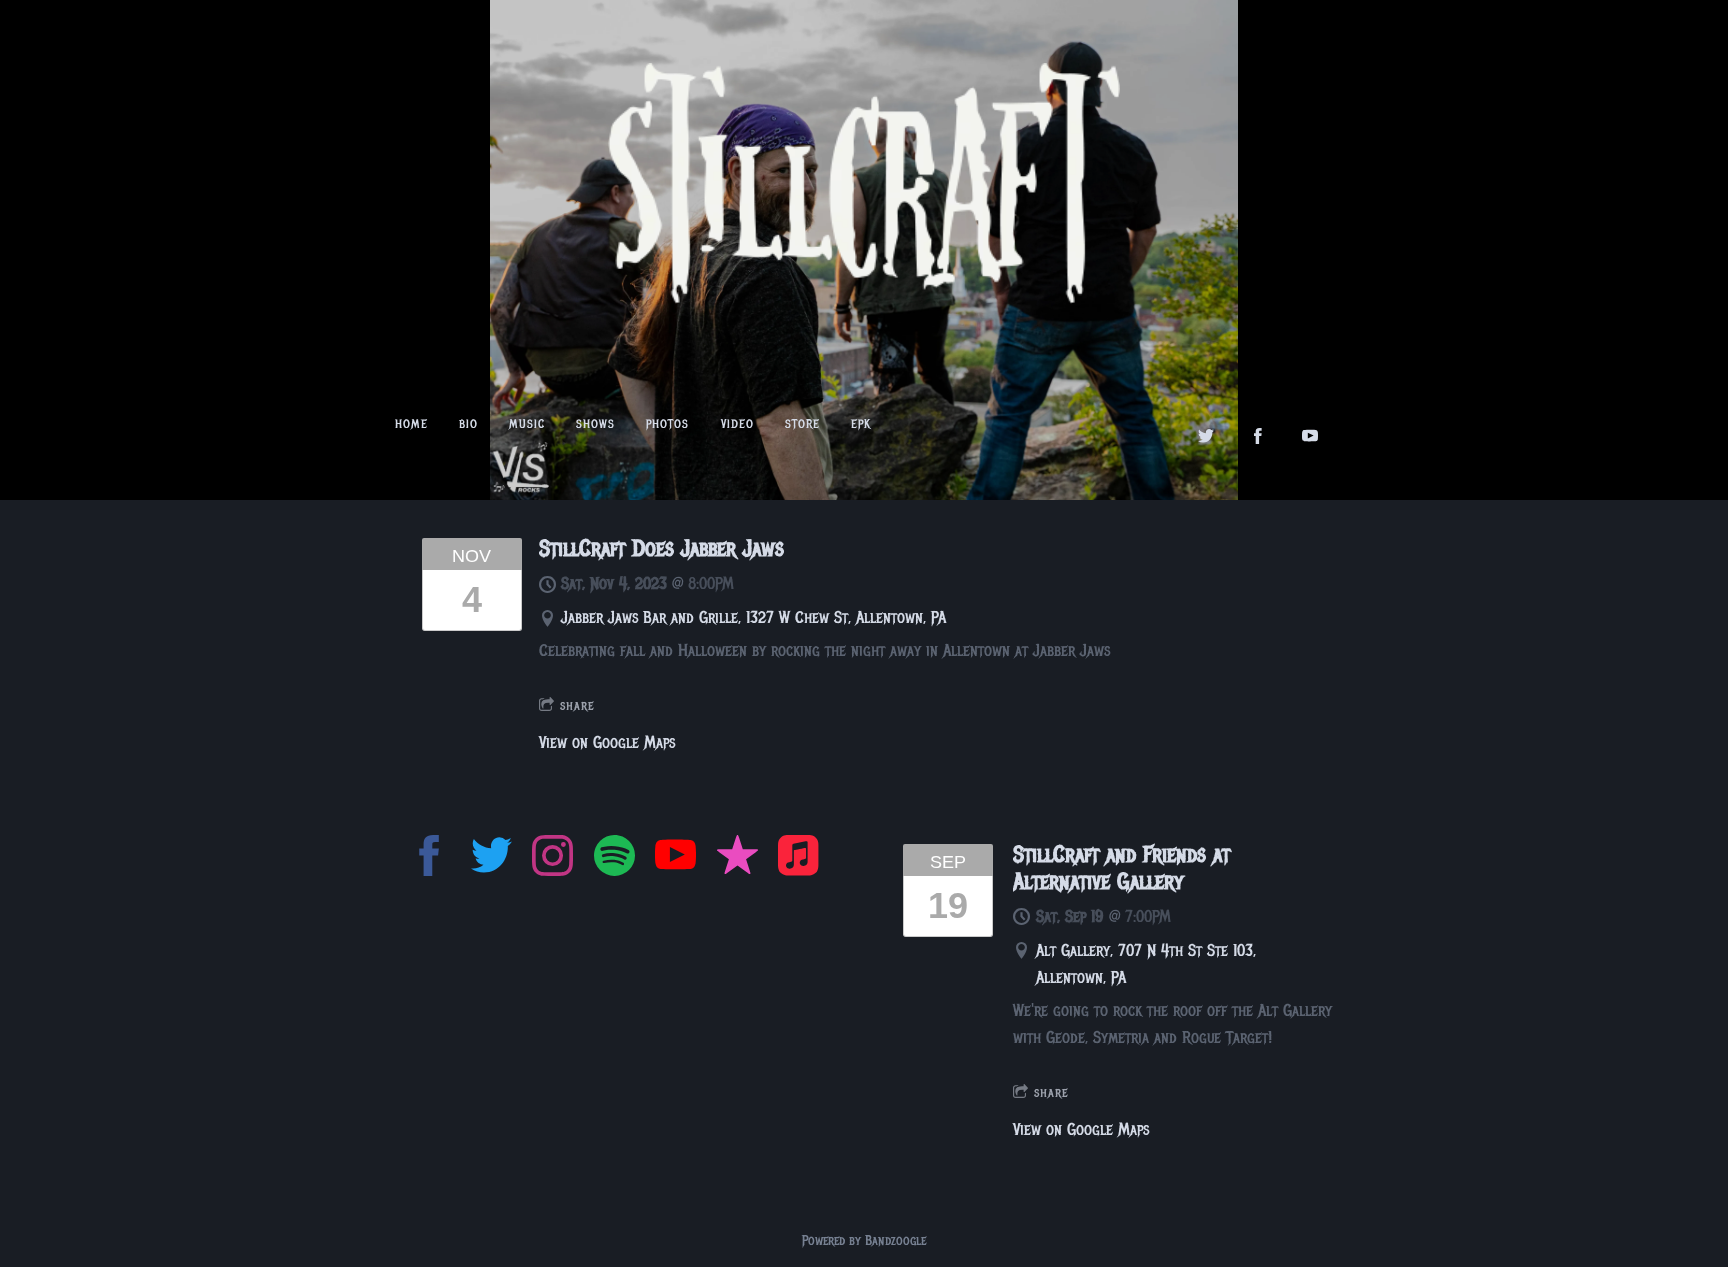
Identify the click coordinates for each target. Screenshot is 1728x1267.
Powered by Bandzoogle (864, 1240)
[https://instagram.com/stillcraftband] (552, 859)
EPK (861, 424)
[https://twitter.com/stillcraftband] (491, 859)
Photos (667, 424)
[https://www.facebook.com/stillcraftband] (429, 859)
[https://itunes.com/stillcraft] (737, 859)
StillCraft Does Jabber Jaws (661, 548)
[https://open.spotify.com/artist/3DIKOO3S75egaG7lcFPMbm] (614, 859)
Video (737, 424)
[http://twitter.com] (1206, 436)
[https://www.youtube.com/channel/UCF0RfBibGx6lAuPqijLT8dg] (675, 859)
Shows (595, 424)
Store (802, 424)
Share (577, 705)
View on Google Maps (607, 742)
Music (527, 424)
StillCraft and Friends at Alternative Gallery (1121, 868)
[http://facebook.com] (1258, 436)
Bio (468, 424)
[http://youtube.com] (1310, 436)
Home (411, 424)
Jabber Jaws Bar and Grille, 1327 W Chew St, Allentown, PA (753, 617)
